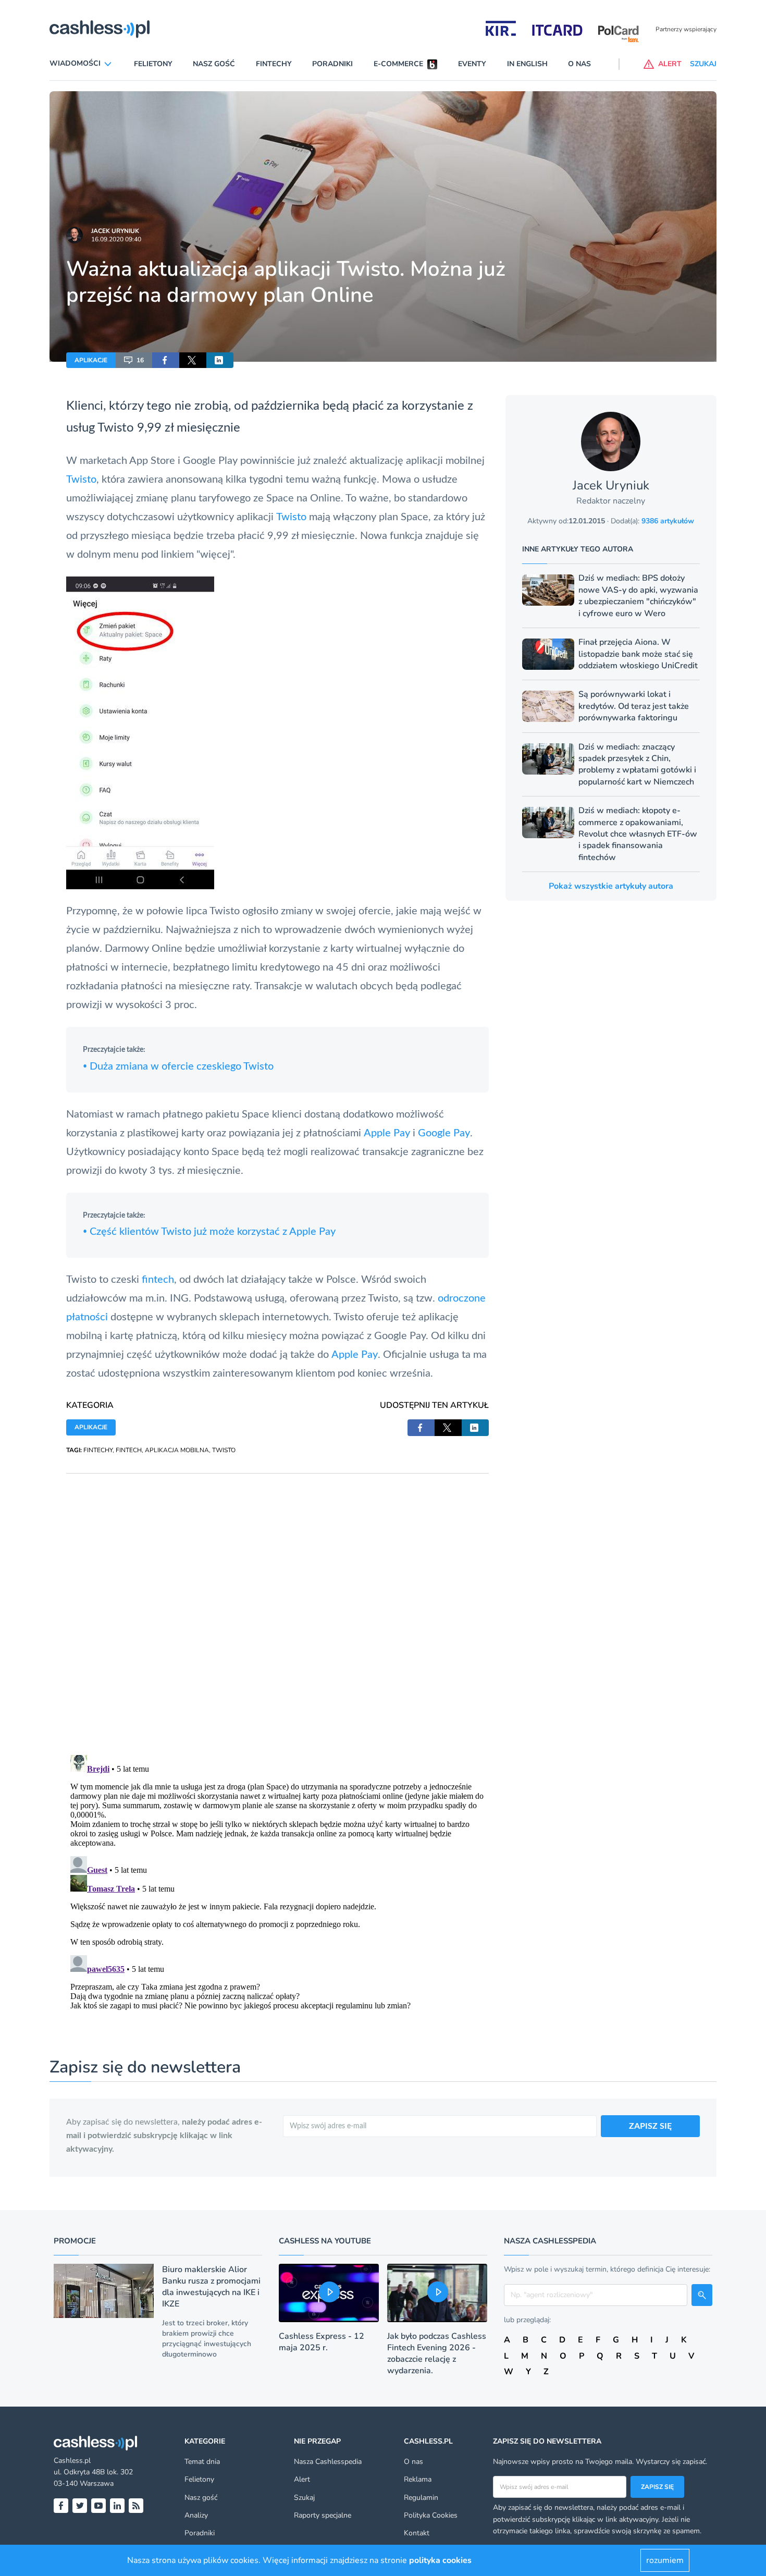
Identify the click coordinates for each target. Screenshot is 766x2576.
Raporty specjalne (323, 2515)
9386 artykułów (668, 521)
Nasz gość (214, 64)
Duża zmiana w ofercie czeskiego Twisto (178, 1066)
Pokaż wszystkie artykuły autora (611, 886)
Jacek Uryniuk (115, 231)
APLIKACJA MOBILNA (177, 1450)
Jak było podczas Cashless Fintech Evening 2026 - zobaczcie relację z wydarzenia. (437, 2353)
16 (140, 360)
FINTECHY (98, 1450)
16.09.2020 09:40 (116, 239)
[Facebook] (61, 2506)
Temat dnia (202, 2462)
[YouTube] (98, 2506)
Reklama (418, 2479)
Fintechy (274, 64)
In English (527, 64)
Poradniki (332, 64)
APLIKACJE (91, 360)
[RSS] (136, 2506)
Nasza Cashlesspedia (328, 2462)
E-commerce (398, 64)
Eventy (472, 64)
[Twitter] (80, 2506)
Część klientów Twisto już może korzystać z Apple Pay (209, 1232)
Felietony (153, 64)
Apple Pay (387, 1133)
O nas (579, 64)
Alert (302, 2479)
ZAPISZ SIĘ (650, 2126)
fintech (158, 1280)
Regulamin (421, 2498)
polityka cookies (440, 2560)
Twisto (116, 428)
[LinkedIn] (117, 2506)
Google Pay (444, 1133)
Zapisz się (657, 2487)
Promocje (75, 2241)
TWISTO (224, 1450)
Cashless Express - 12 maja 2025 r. (322, 2342)
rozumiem (665, 2560)
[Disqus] (277, 1604)
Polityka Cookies (431, 2515)
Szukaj (304, 2498)
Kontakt (417, 2533)
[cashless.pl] (100, 29)
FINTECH (129, 1450)
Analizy (196, 2515)
